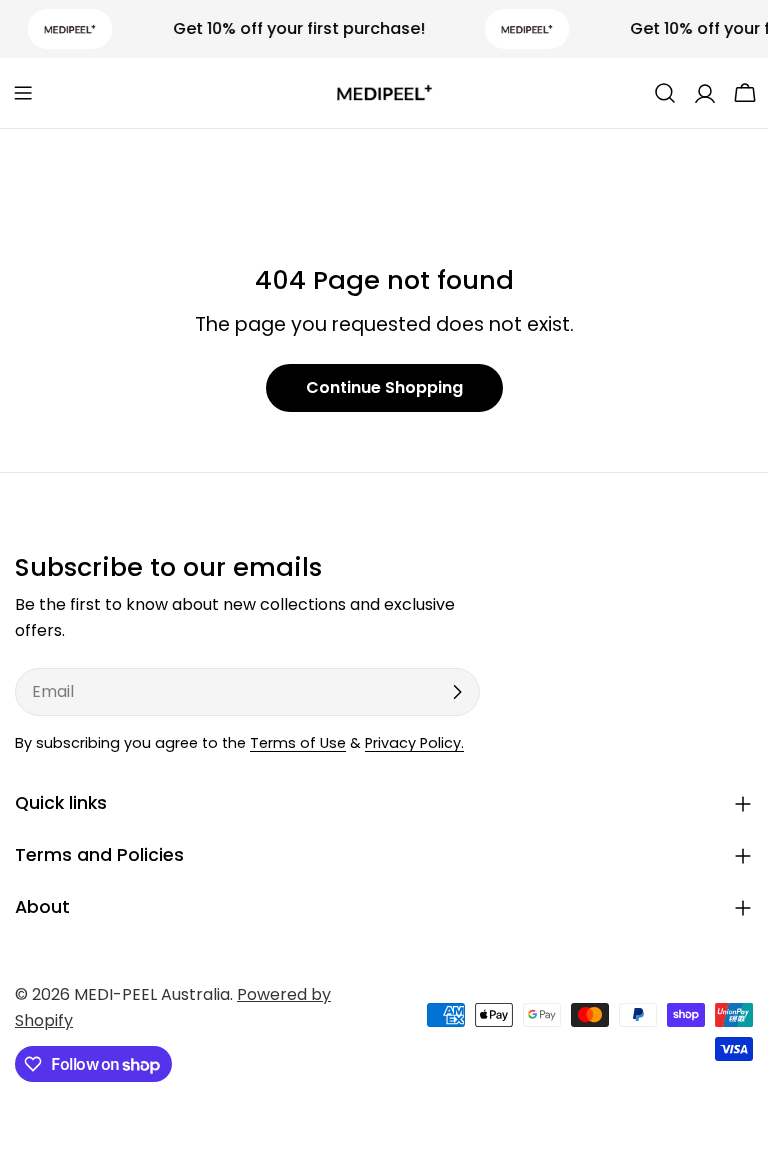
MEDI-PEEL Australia (152, 994)
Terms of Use (298, 743)
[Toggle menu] (23, 93)
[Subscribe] (457, 692)
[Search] (665, 93)
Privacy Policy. (414, 743)
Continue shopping (384, 387)
